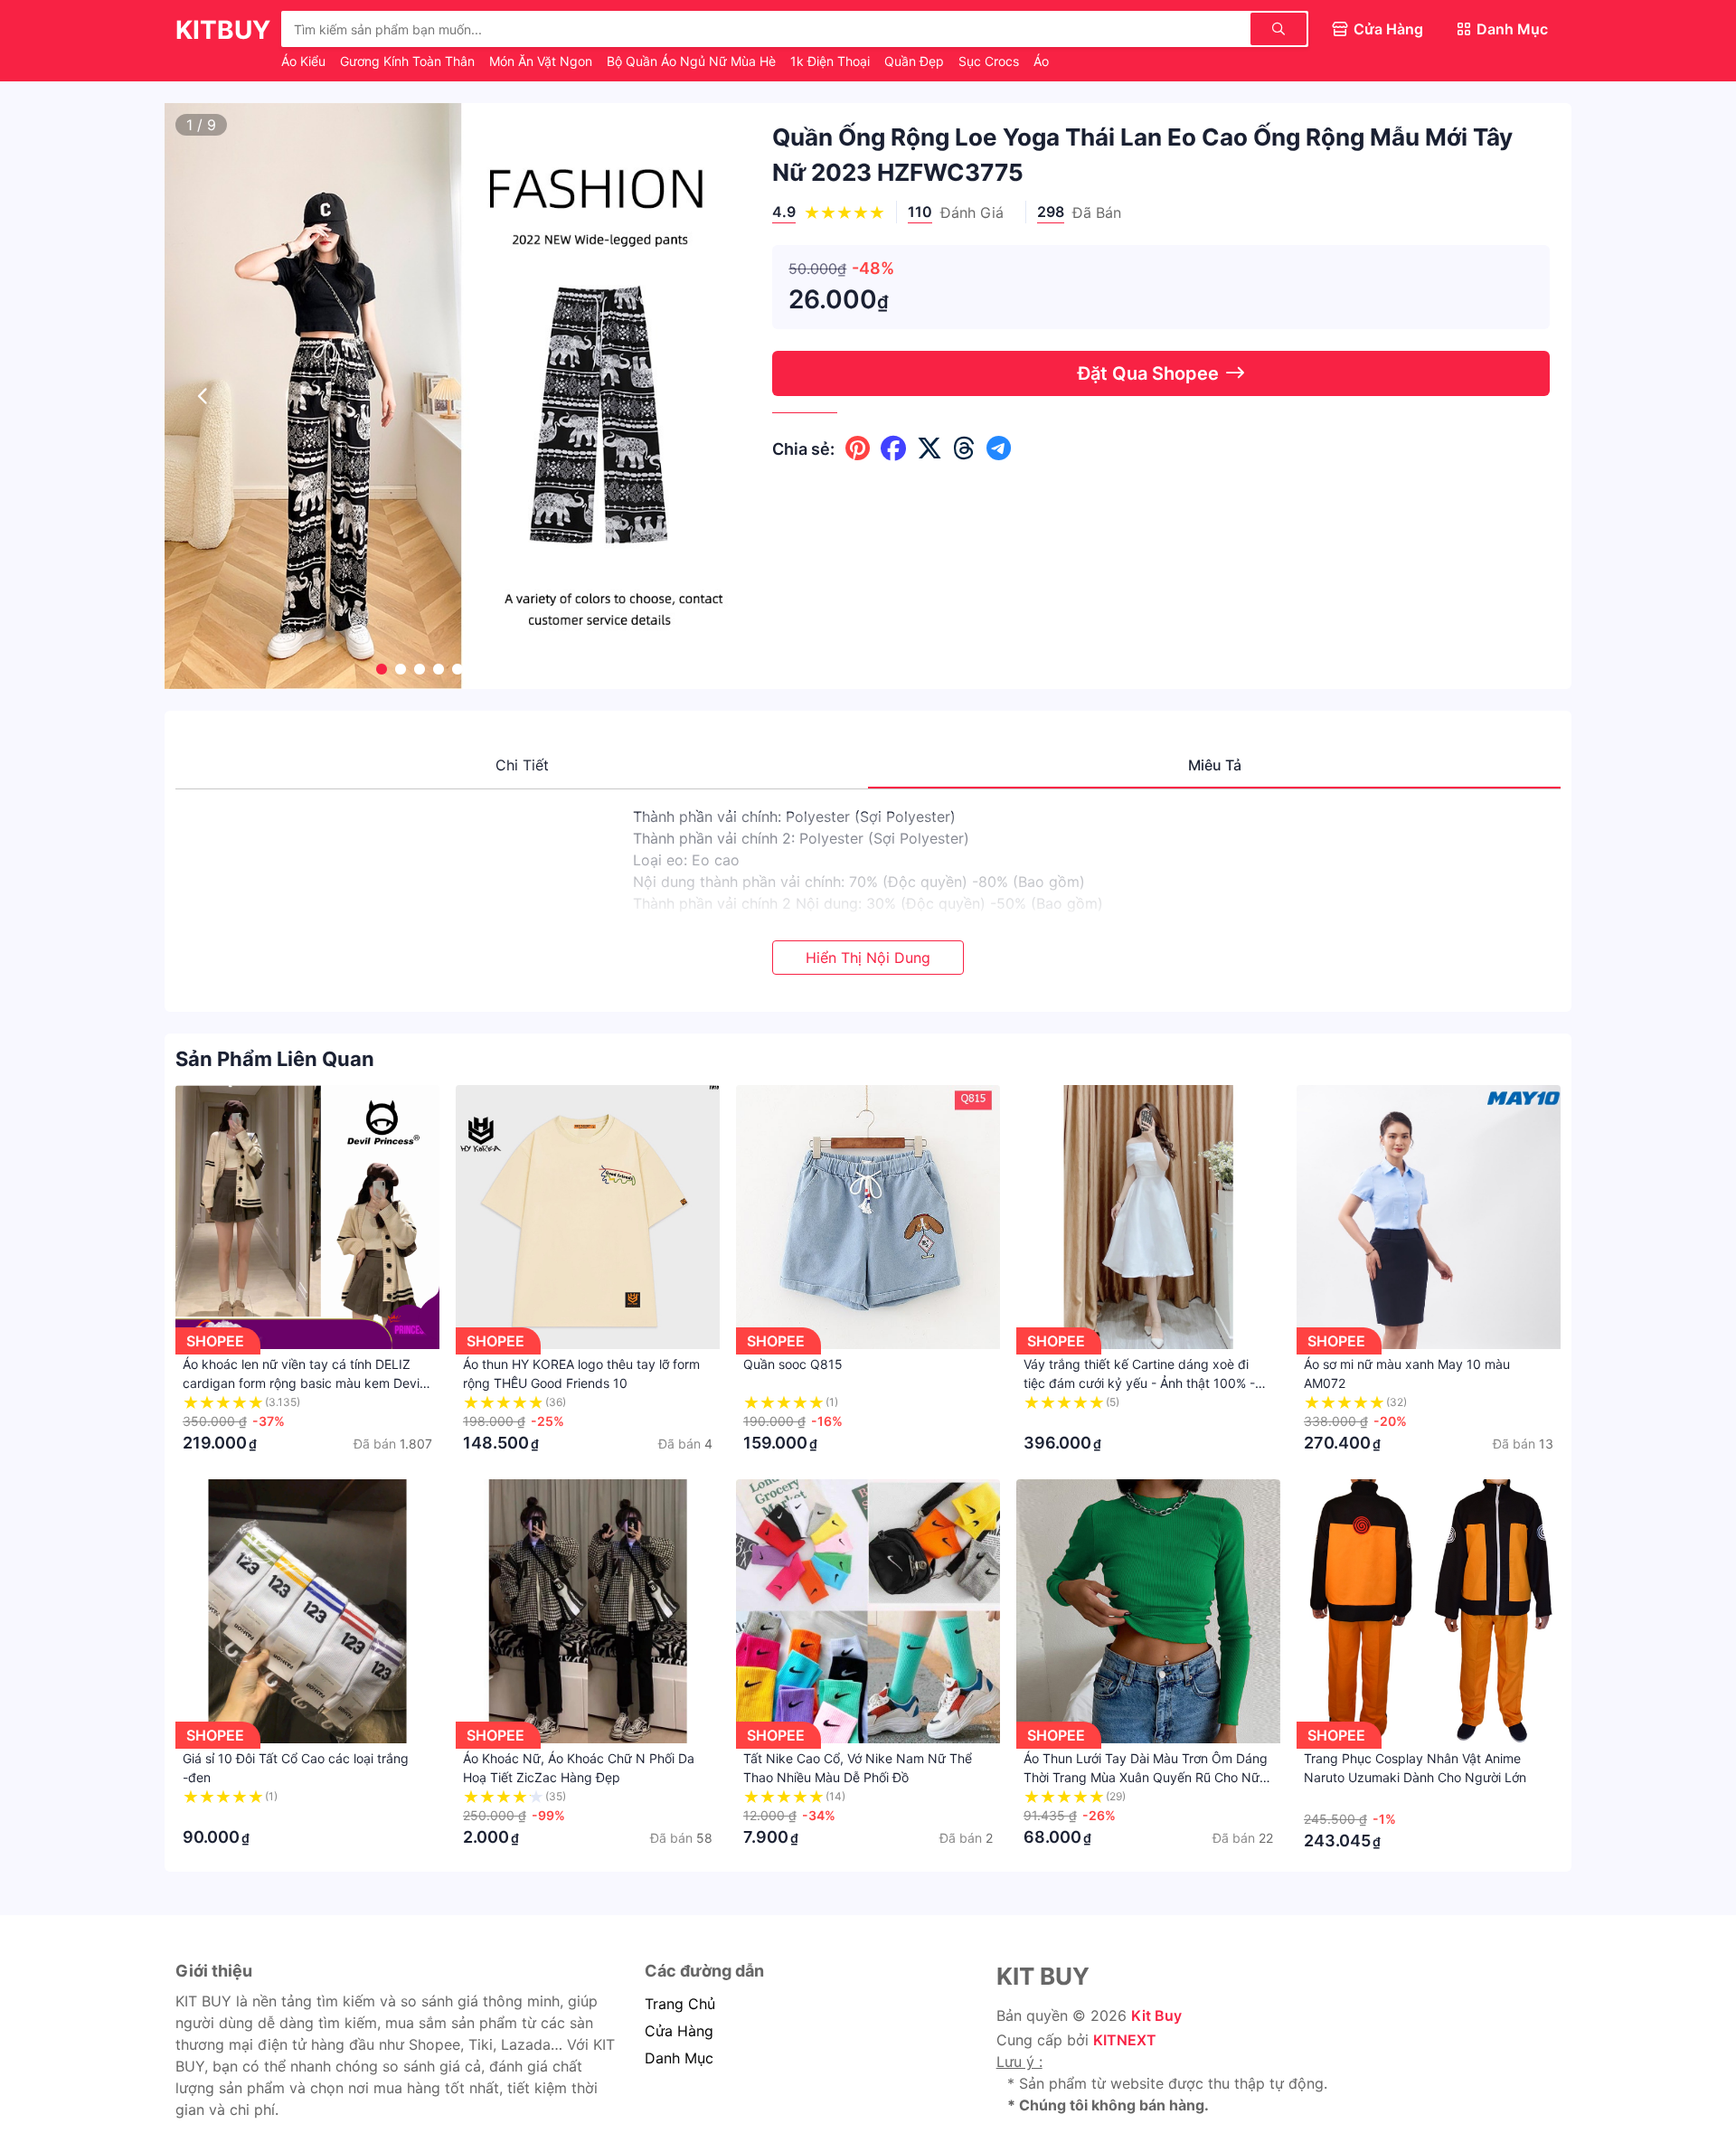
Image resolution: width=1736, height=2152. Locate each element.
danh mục (679, 2058)
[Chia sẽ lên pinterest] (858, 448)
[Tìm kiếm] (1278, 29)
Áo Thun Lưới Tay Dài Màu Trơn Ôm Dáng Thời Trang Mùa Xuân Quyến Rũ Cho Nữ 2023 (1146, 1777)
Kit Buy (1156, 2015)
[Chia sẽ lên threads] (964, 448)
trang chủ (680, 2004)
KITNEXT (1125, 2040)
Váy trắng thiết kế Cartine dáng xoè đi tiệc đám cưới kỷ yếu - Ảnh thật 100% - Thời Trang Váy (1139, 1383)
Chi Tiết (522, 765)
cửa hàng (679, 2031)
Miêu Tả (1215, 765)
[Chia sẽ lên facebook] (893, 448)
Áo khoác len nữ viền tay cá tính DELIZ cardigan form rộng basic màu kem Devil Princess (302, 1383)
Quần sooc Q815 (793, 1364)
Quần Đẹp (916, 61)
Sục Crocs (991, 61)
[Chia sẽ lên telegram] (999, 448)
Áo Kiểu (305, 61)
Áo (1041, 61)
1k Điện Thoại (832, 61)
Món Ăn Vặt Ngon (542, 61)
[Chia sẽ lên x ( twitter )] (929, 448)
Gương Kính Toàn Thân (409, 61)
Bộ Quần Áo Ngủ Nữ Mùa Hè (693, 61)
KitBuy (223, 30)
